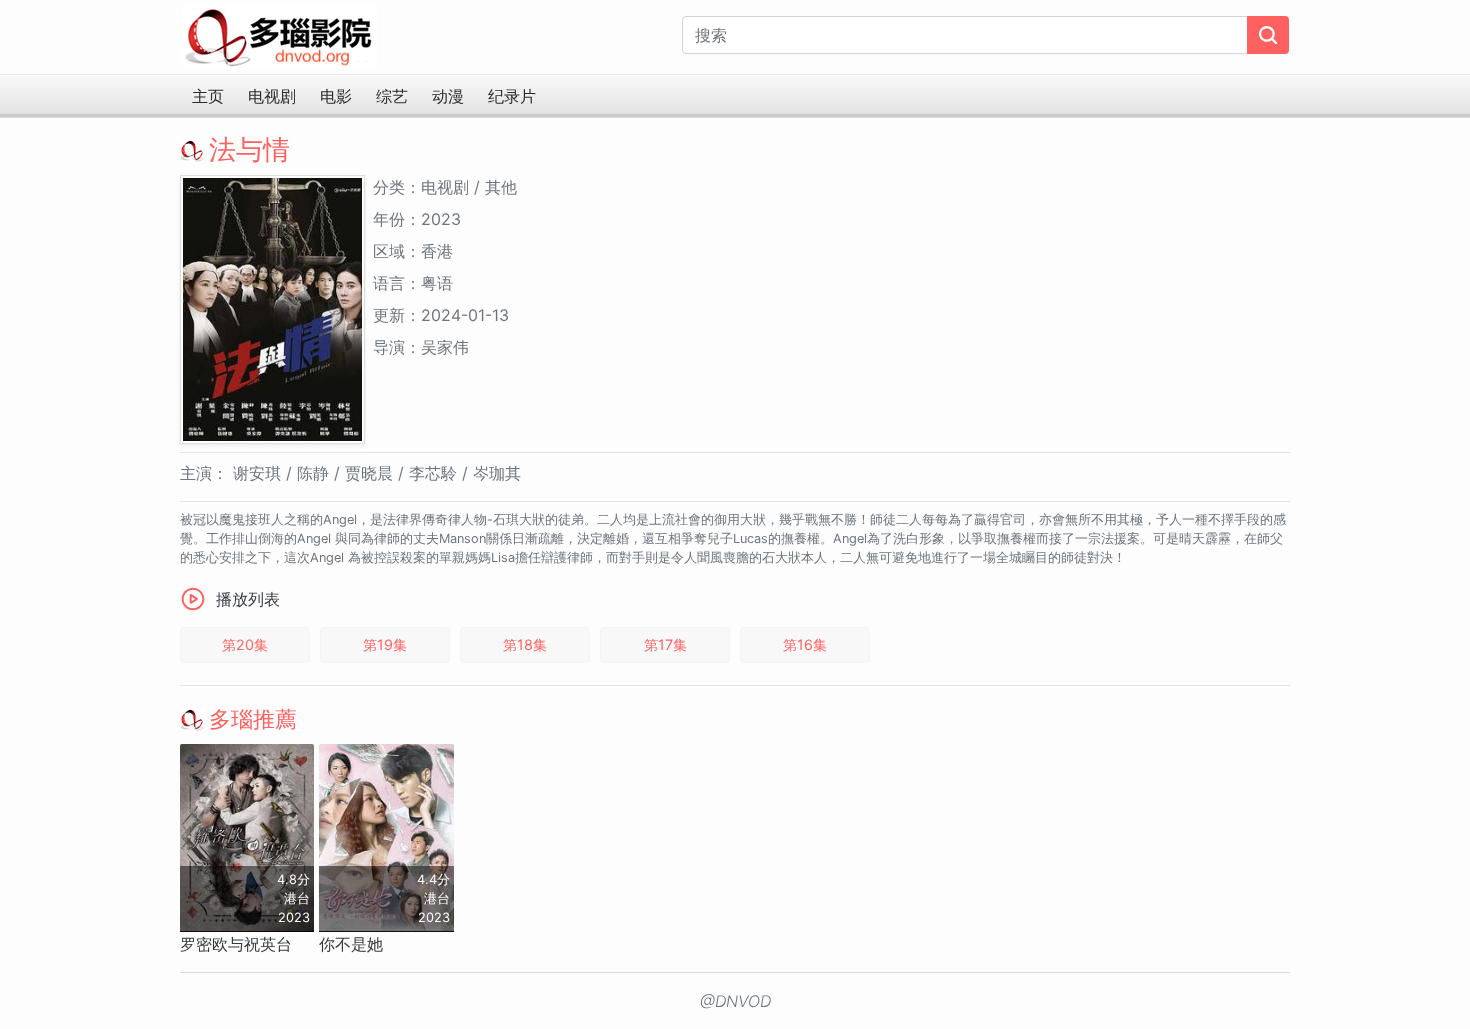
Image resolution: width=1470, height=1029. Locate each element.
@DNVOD (735, 1001)
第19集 (385, 644)
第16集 (805, 644)
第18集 (525, 644)
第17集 (665, 644)
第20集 (245, 644)
